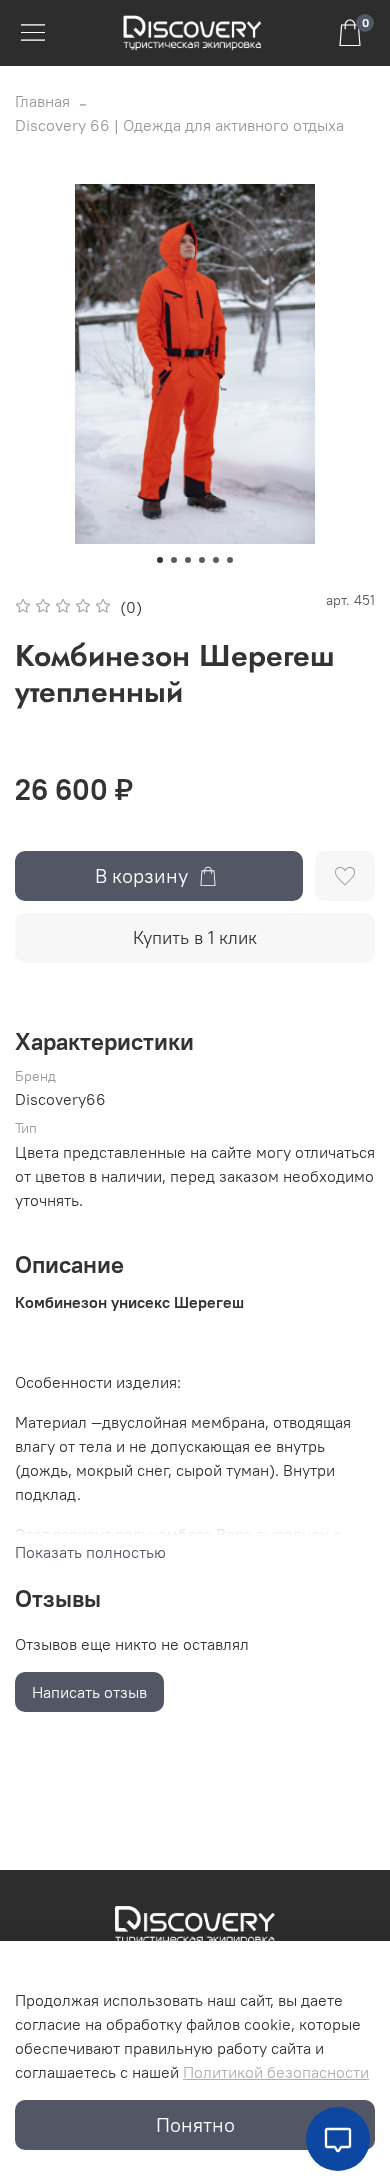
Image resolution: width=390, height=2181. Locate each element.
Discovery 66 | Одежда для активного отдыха (179, 125)
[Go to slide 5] (216, 560)
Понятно (195, 2124)
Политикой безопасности (276, 2072)
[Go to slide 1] (160, 560)
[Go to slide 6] (230, 560)
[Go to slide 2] (174, 560)
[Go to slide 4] (202, 560)
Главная (42, 101)
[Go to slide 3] (188, 560)
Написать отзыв (89, 1692)
